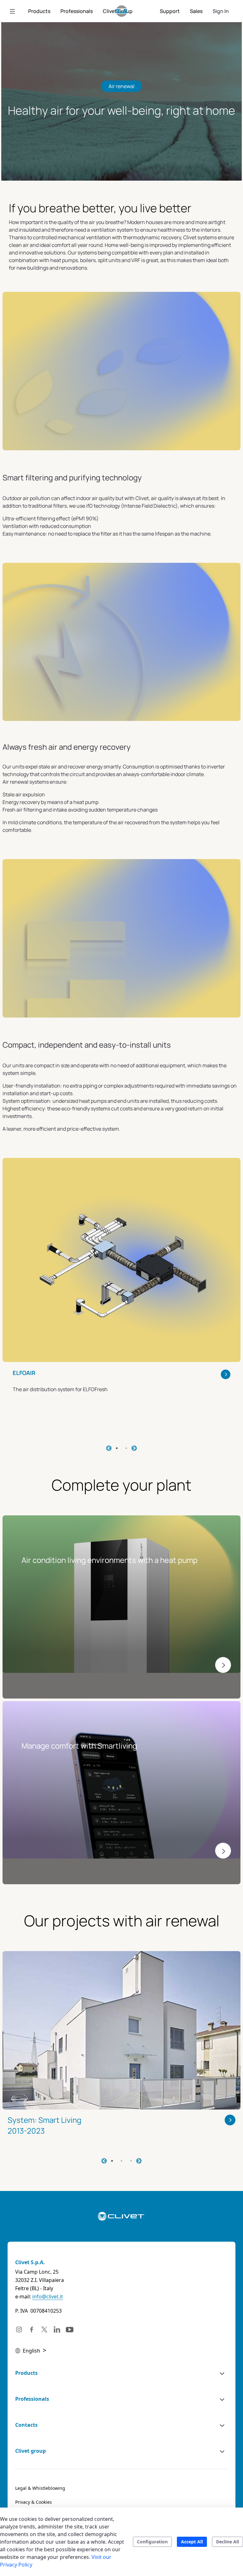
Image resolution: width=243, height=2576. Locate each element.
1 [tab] (117, 1448)
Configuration (152, 2542)
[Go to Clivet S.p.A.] (122, 11)
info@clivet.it (48, 2297)
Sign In (221, 11)
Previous (109, 1449)
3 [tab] (131, 2161)
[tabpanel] (121, 1294)
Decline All (227, 2542)
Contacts (26, 2425)
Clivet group (31, 2451)
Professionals (32, 2399)
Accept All (192, 2542)
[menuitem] (39, 11)
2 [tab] (126, 1448)
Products (26, 2373)
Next (134, 1449)
